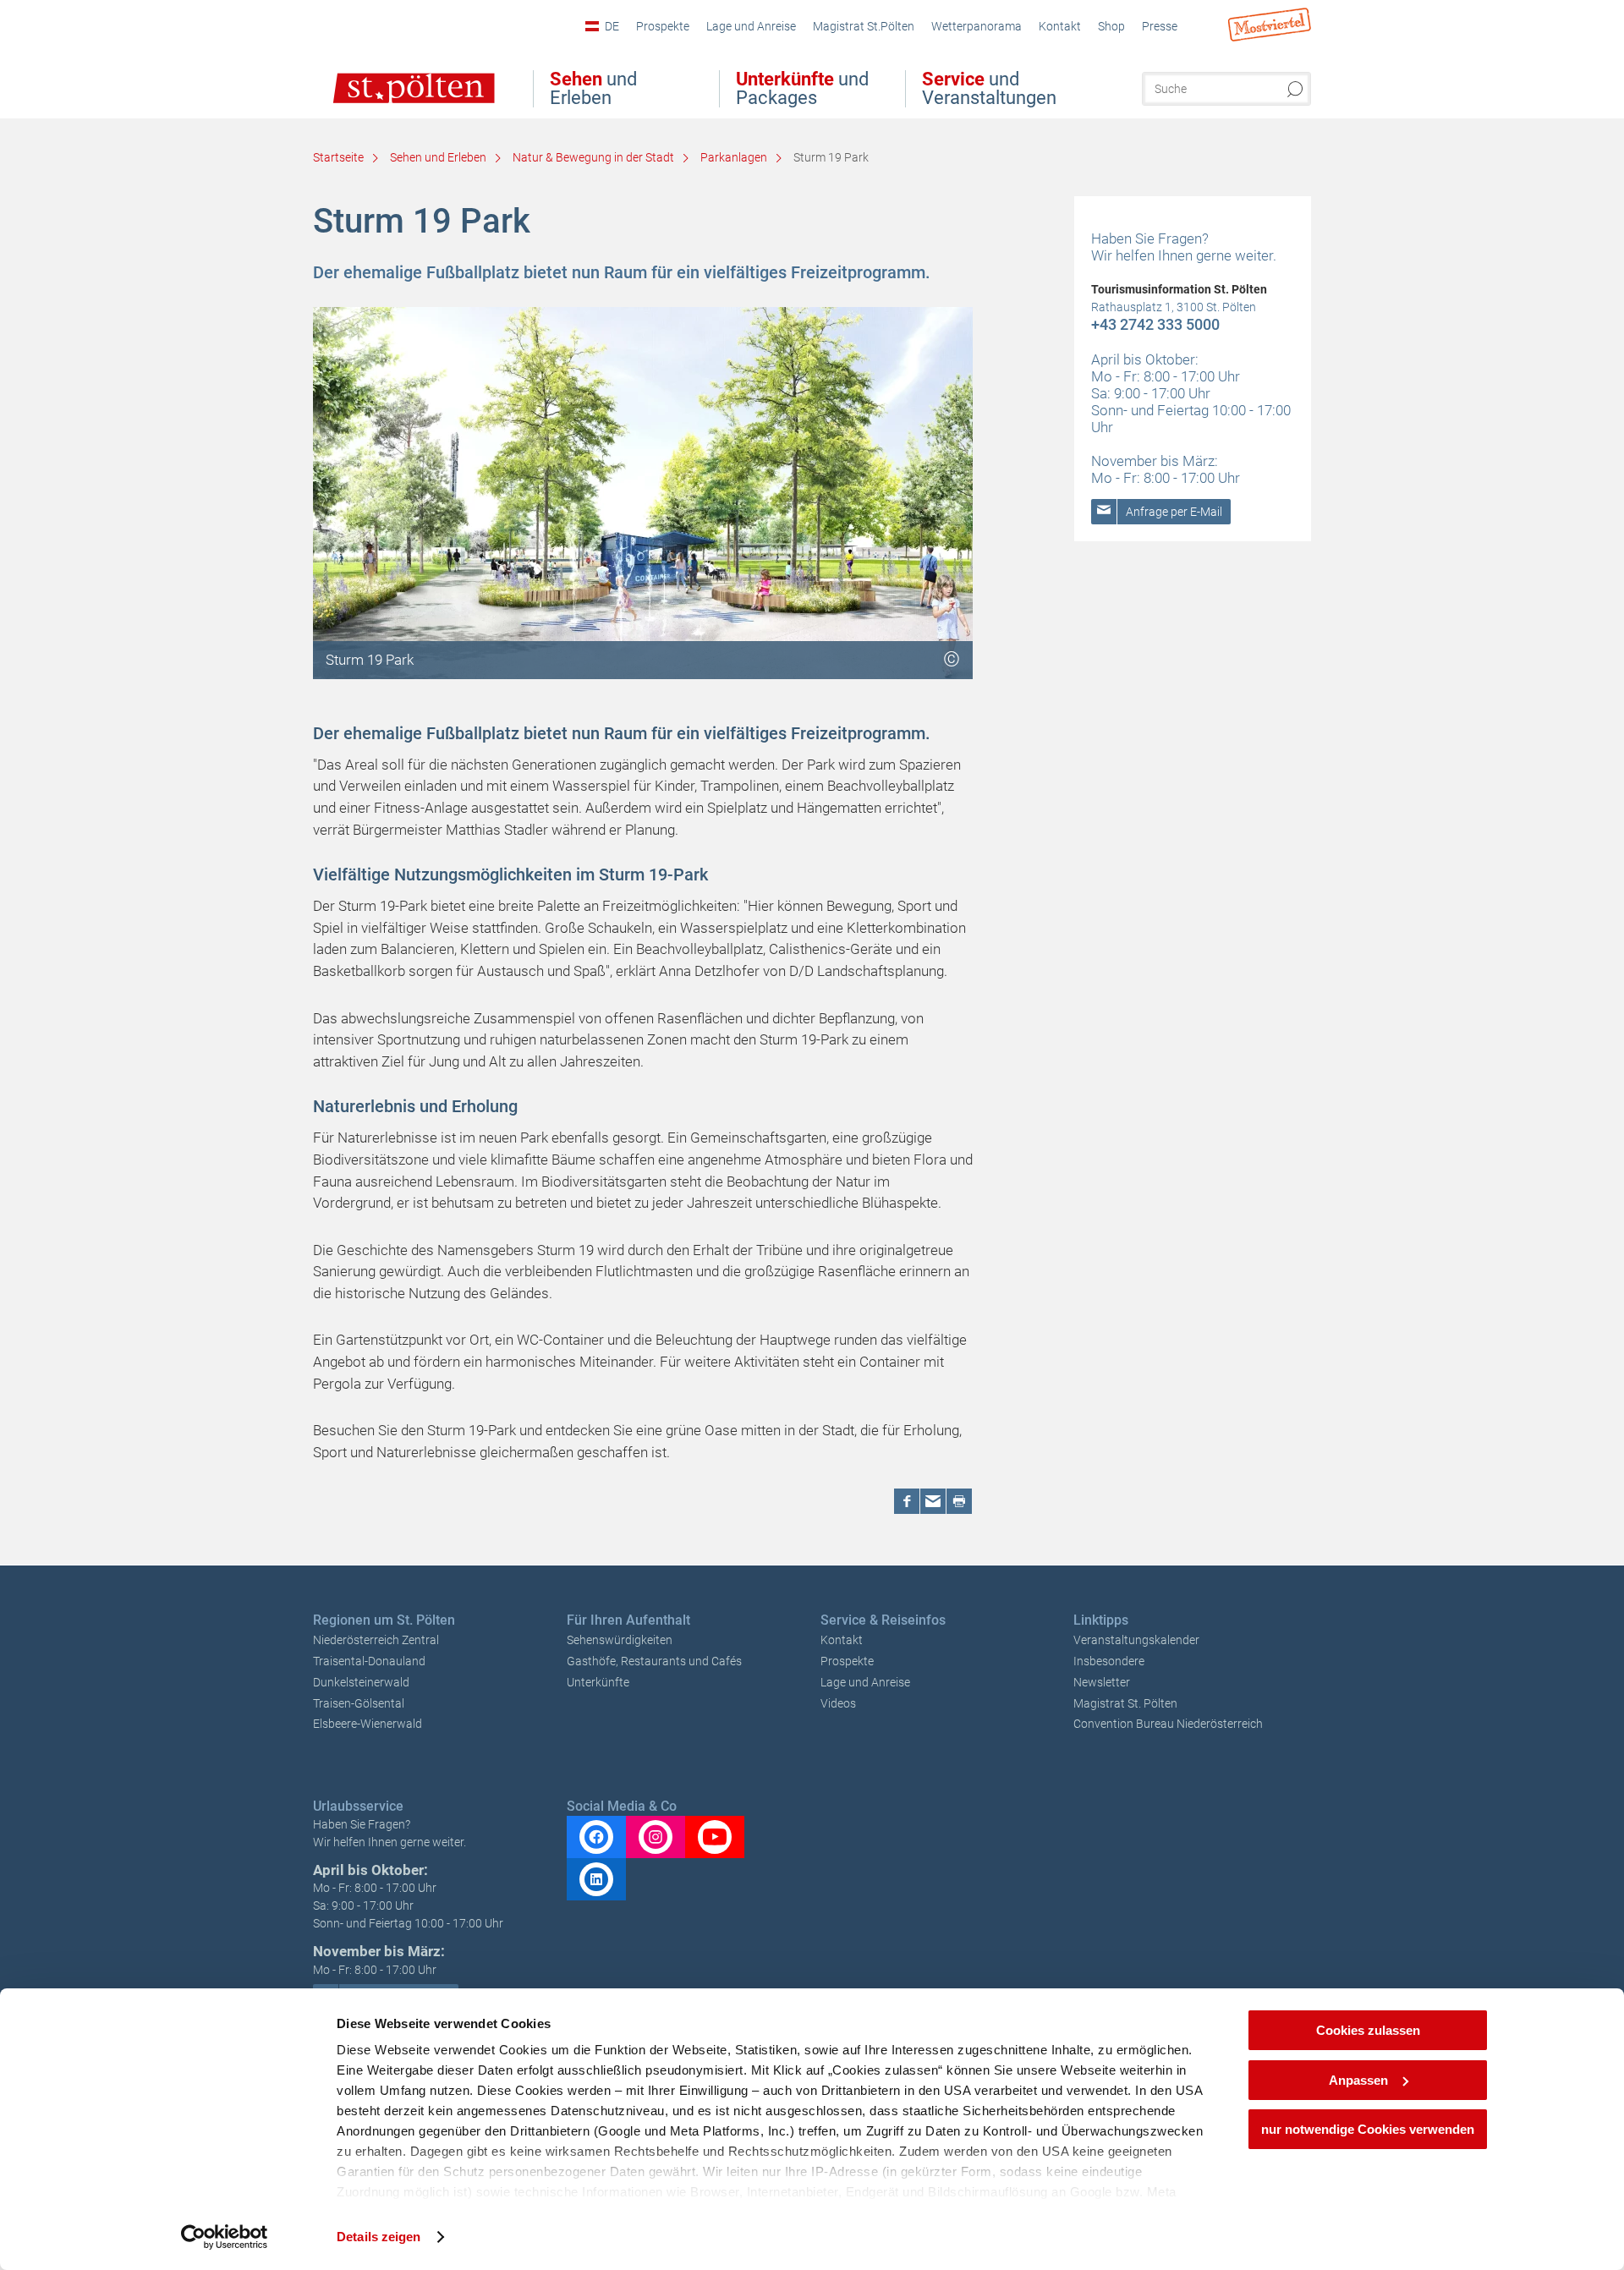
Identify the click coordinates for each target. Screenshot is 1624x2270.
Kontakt (842, 1640)
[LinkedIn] (596, 1879)
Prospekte (847, 1661)
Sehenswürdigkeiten (620, 1640)
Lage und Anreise (865, 1682)
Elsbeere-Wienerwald (368, 1724)
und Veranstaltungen (989, 89)
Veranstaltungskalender (1136, 1640)
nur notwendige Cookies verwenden (1368, 2129)
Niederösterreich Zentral (376, 1640)
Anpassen (1358, 2080)
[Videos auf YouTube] (715, 1837)
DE (612, 26)
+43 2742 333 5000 (1155, 324)
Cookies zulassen (1368, 2030)
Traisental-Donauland (369, 1661)
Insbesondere (1109, 1661)
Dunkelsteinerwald (361, 1682)
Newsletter (1102, 1682)
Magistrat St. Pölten (1125, 1703)
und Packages (802, 89)
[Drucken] (959, 1501)
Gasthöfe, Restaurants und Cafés (654, 1661)
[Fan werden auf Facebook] (596, 1837)
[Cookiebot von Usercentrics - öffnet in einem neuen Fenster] (225, 2237)
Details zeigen (379, 2237)
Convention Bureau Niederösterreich (1168, 1724)
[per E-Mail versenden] (933, 1501)
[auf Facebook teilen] (907, 1501)
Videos (838, 1703)
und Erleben (593, 89)
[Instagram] (656, 1837)
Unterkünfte (598, 1682)
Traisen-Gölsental (359, 1703)
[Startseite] (396, 100)
